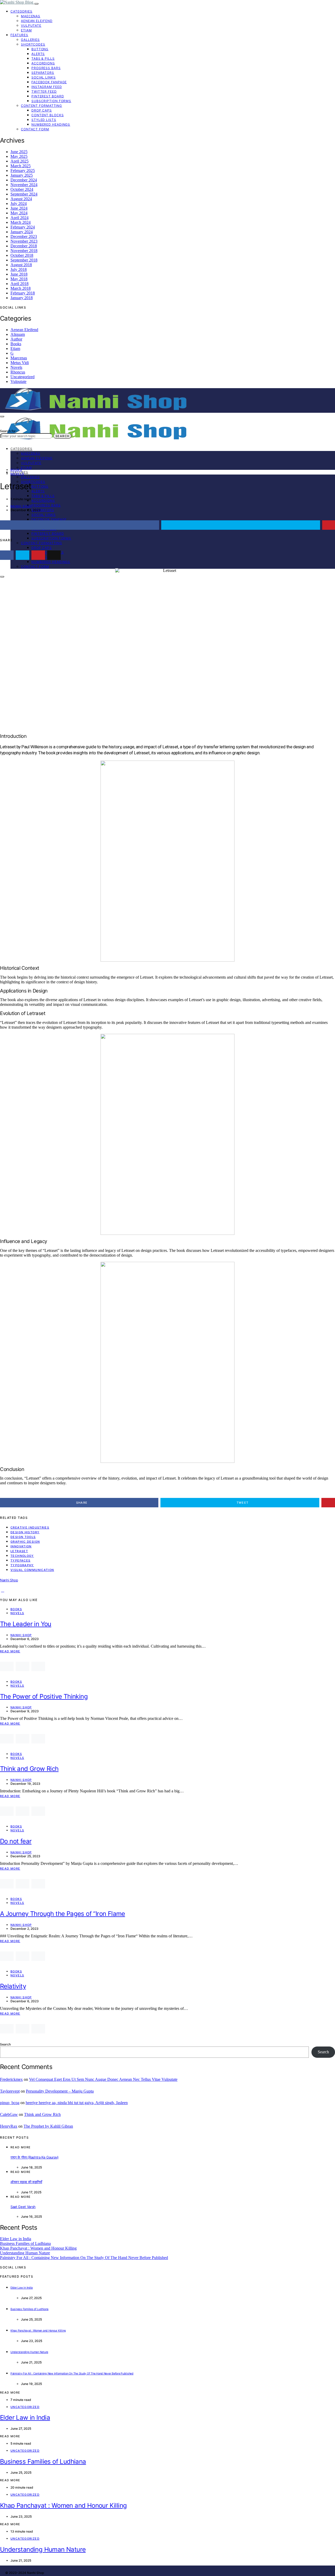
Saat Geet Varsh (23, 2207)
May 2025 (19, 156)
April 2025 (19, 161)
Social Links (44, 77)
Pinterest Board (48, 96)
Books (16, 344)
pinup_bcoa (10, 2103)
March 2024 (21, 222)
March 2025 (21, 166)
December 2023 (24, 236)
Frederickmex (11, 2079)
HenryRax (9, 2126)
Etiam (26, 30)
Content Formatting (41, 106)
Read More (10, 1651)
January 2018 (22, 298)
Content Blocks (48, 115)
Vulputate (31, 26)
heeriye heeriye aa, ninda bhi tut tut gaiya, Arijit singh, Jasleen (77, 2103)
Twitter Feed (44, 91)
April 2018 (19, 284)
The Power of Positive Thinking (44, 1696)
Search (62, 436)
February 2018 (23, 293)
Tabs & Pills (43, 58)
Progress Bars (46, 68)
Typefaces (20, 1560)
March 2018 (21, 288)
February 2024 (23, 227)
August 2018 (21, 265)
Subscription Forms (51, 101)
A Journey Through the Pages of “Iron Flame (63, 1914)
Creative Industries (30, 1527)
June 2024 (19, 208)
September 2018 (24, 260)
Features (19, 35)
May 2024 (19, 213)
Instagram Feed (47, 87)
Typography (22, 1565)
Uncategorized (23, 377)
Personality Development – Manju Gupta (60, 2091)
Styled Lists (44, 120)
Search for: (8, 431)
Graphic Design (25, 1542)
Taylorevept (10, 2091)
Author (16, 339)
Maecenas (31, 16)
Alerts (38, 54)
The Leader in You (26, 1624)
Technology (22, 1556)
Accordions (43, 63)
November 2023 (24, 241)
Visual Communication (32, 1570)
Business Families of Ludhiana (25, 2243)
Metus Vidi (20, 363)
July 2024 (19, 203)
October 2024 (22, 189)
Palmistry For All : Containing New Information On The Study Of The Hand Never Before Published (84, 2258)
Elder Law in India (16, 2239)
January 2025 (22, 175)
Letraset (19, 1551)
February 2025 (23, 171)
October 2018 (22, 255)
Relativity (13, 1986)
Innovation (21, 1546)
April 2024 (19, 218)
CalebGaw (9, 2114)
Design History (25, 1532)
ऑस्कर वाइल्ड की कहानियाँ (26, 2182)
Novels (16, 367)
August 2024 (21, 199)
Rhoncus (18, 372)
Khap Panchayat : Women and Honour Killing (38, 2248)
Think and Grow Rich (29, 1769)
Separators (43, 73)
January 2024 (22, 232)
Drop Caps (42, 110)
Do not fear (16, 1841)
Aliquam (18, 334)
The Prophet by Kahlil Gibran (48, 2126)
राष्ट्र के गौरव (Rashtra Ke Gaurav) (35, 2157)
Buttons (40, 49)
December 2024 (24, 180)
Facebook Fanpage (49, 82)
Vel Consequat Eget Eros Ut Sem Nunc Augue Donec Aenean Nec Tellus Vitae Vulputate (103, 2079)
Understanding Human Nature (25, 2253)
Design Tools (23, 1537)
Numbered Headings (51, 124)
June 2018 (19, 274)
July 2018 (19, 269)
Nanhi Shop (21, 506)
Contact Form (35, 129)
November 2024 (24, 185)
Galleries (30, 40)
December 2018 (24, 246)
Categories (21, 11)
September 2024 (24, 194)
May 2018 (19, 279)
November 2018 (24, 251)
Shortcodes (33, 44)
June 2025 (19, 152)
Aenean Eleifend (37, 21)
